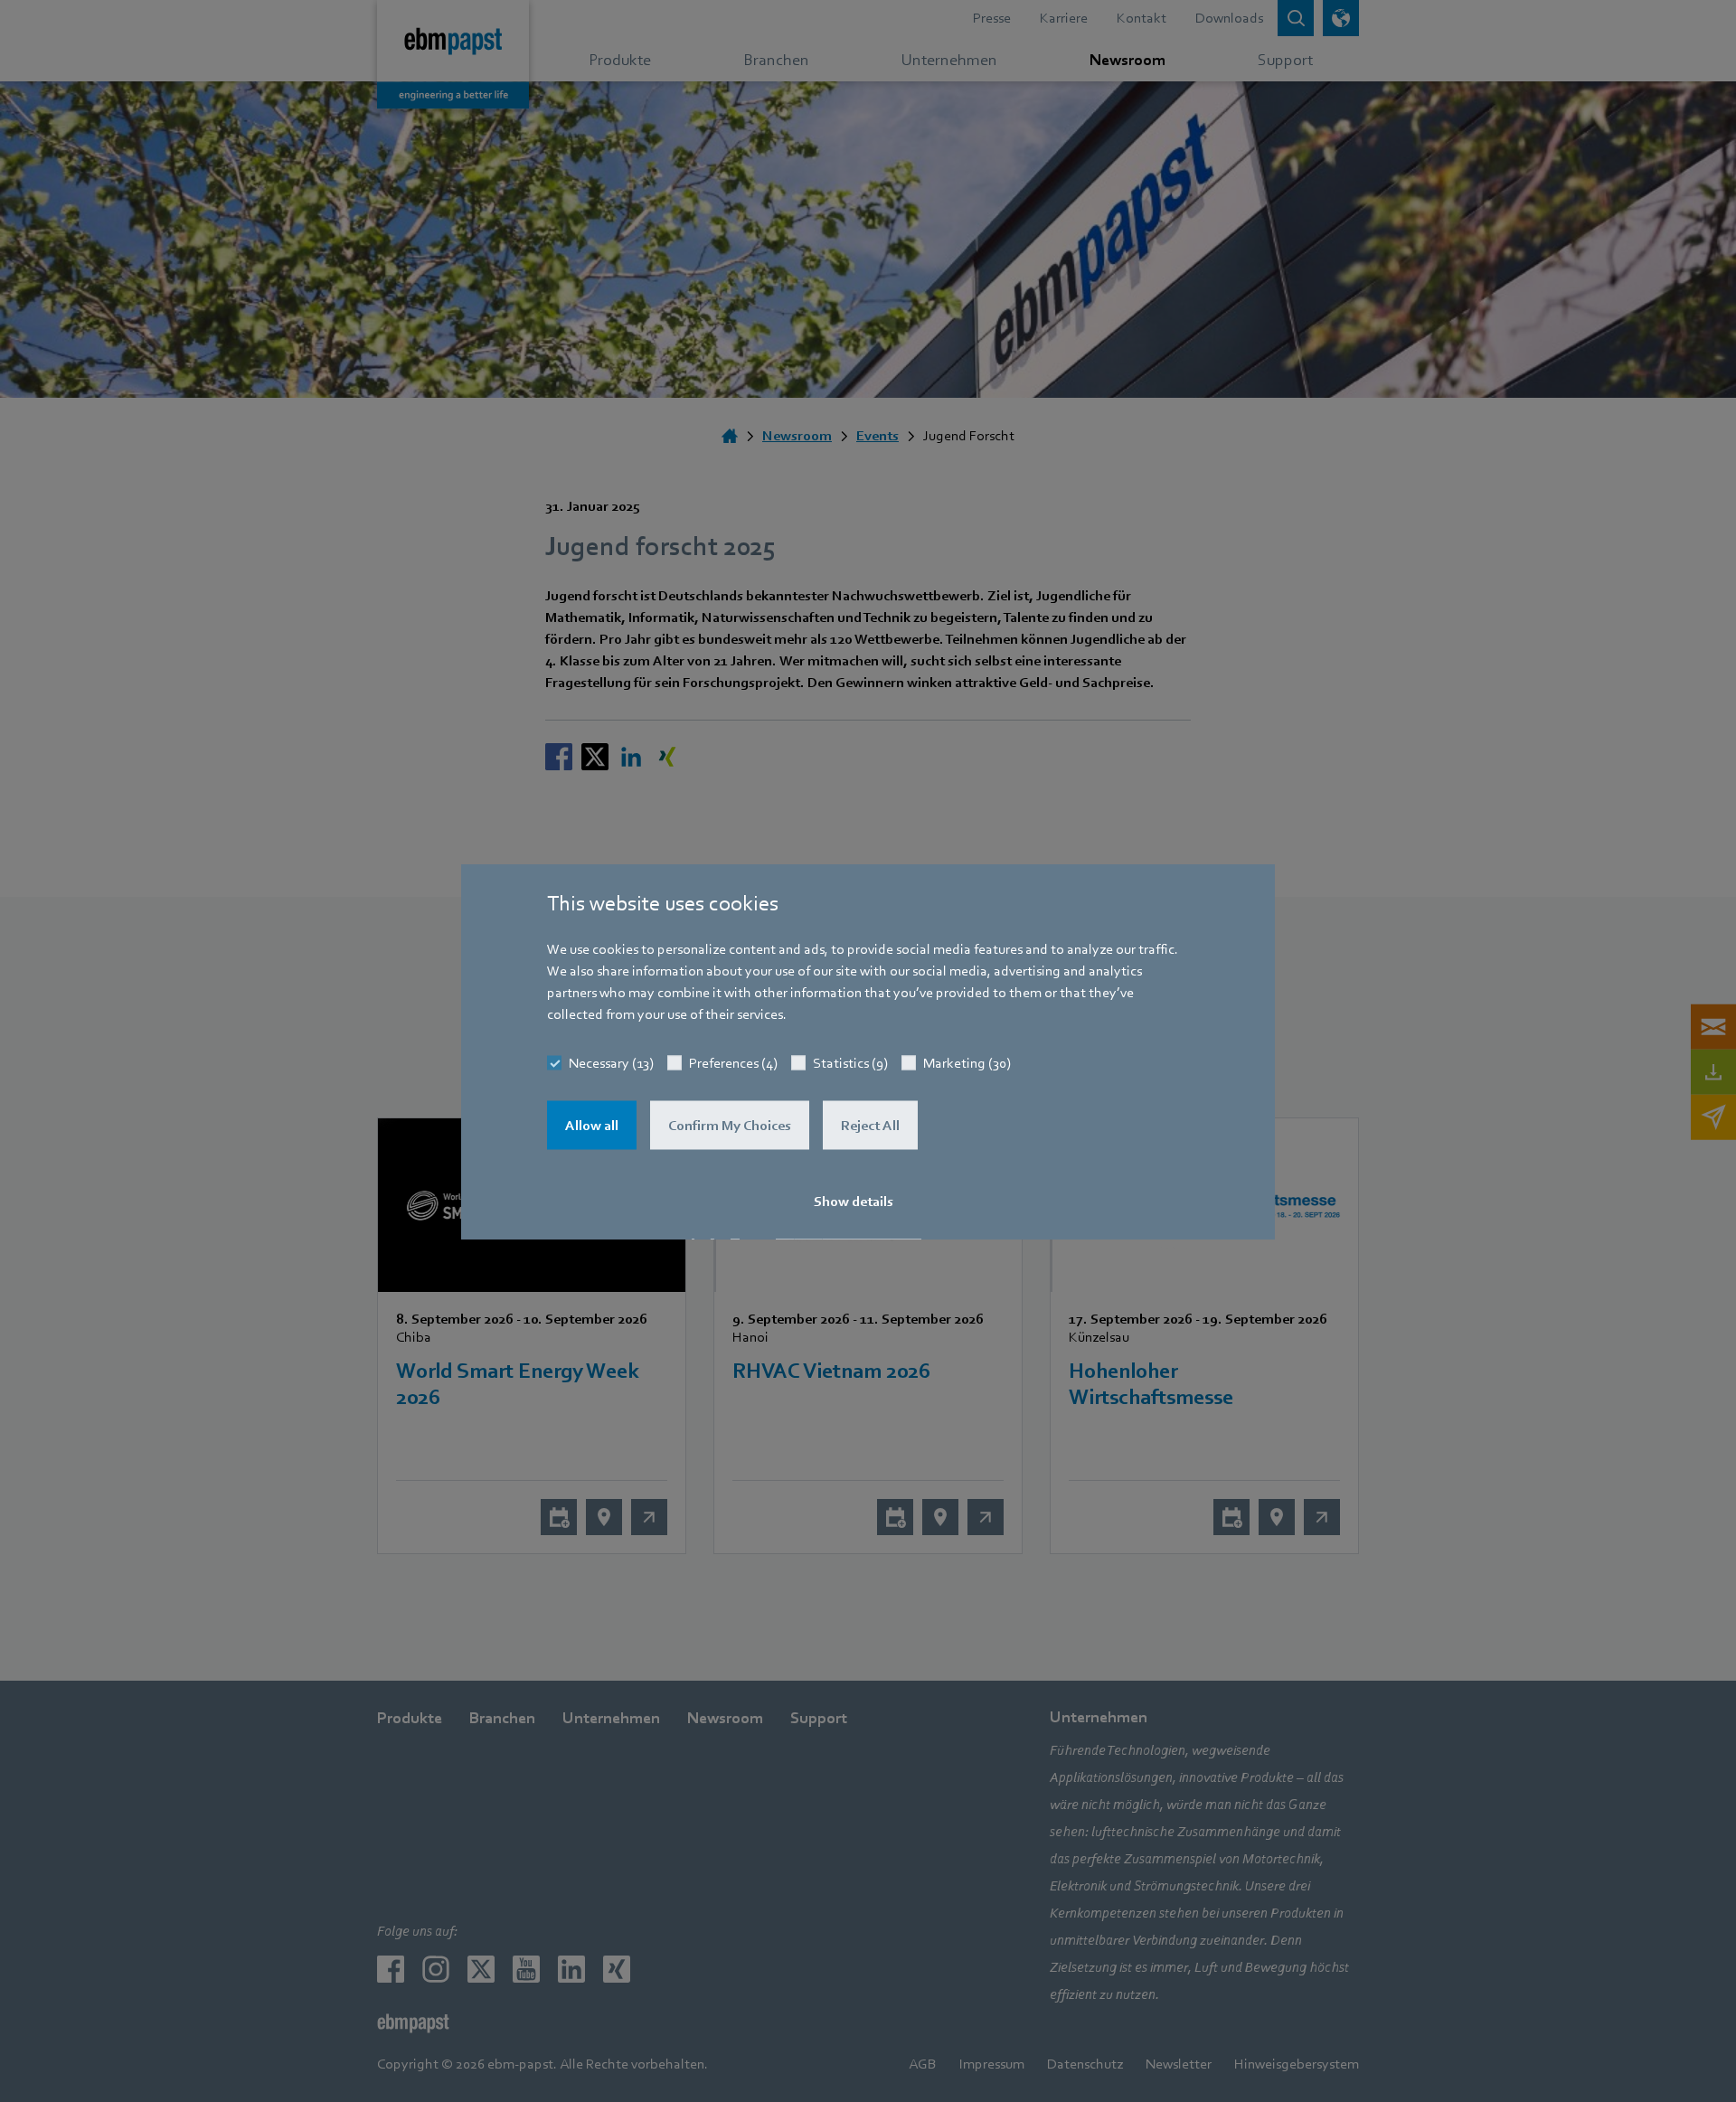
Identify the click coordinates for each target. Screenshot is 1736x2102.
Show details (854, 1201)
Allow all (592, 1125)
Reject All (870, 1125)
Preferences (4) (733, 1062)
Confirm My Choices (730, 1125)
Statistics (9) (850, 1062)
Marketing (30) (967, 1062)
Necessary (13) (611, 1062)
